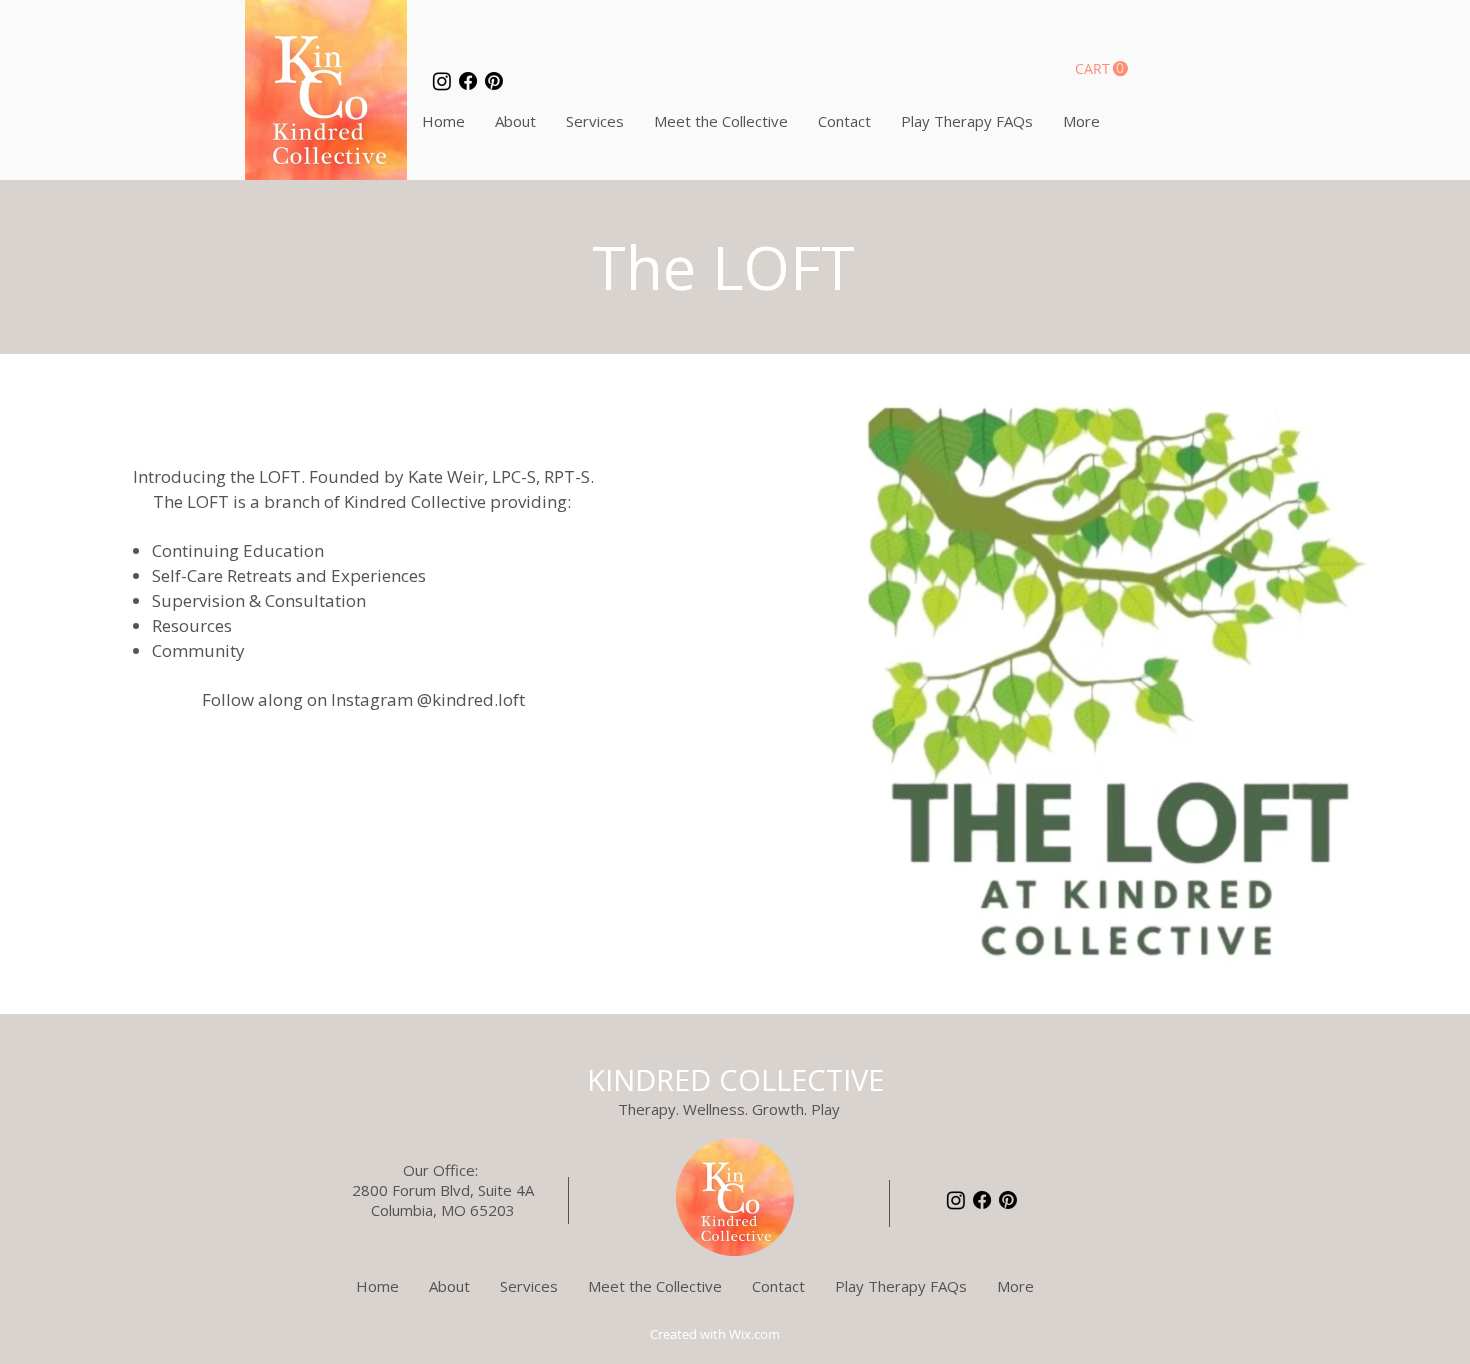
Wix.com (754, 1334)
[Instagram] (442, 81)
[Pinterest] (494, 81)
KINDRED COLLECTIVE (735, 1079)
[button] (1101, 69)
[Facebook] (468, 81)
